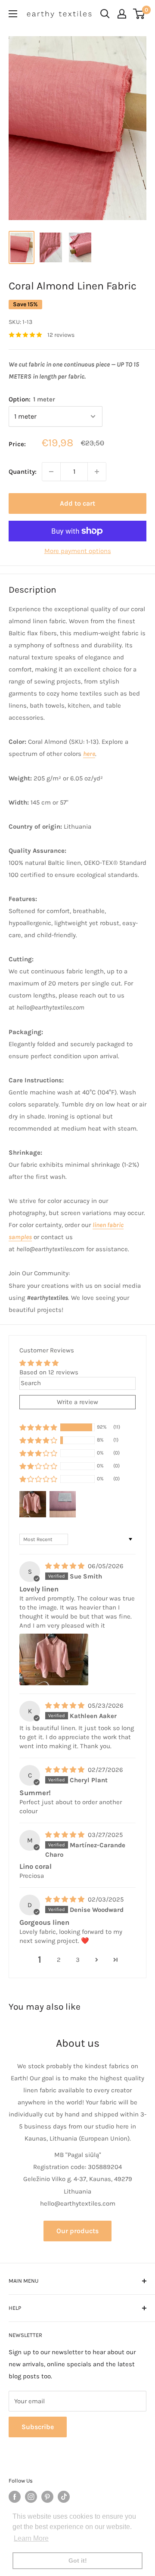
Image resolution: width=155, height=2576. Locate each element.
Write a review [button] (77, 1402)
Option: (32, 399)
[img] (66, 1566)
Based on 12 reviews (49, 1372)
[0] (139, 14)
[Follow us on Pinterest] (47, 2497)
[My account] (122, 14)
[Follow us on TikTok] (64, 2497)
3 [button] (78, 1960)
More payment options (78, 551)
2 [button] (59, 1960)
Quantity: (23, 472)
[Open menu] (13, 14)
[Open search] (105, 14)
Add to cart (77, 503)
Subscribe (38, 2427)
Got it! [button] (78, 2560)
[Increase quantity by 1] (97, 472)
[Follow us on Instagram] (31, 2497)
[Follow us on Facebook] (15, 2497)
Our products (77, 2231)
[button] (38, 1427)
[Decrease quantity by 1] (51, 472)
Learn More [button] (31, 2538)
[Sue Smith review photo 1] (54, 1659)
